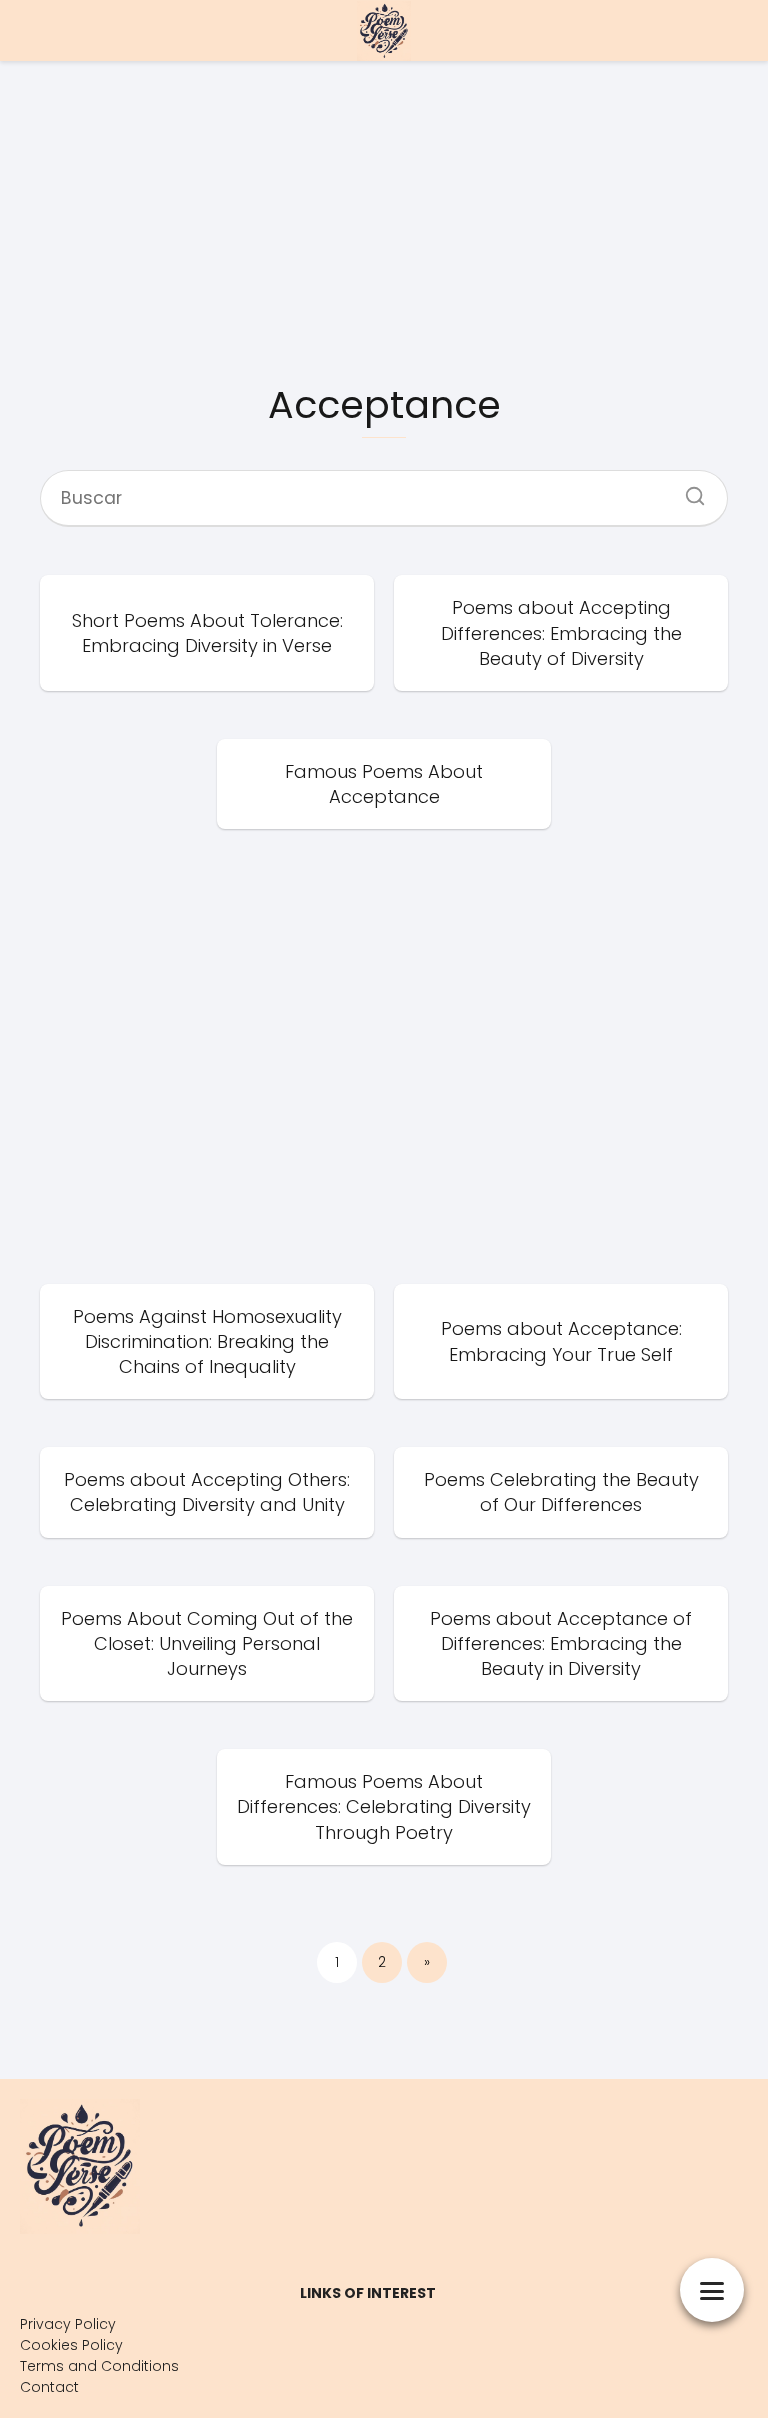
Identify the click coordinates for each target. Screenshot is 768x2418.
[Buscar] (688, 490)
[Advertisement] (384, 220)
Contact (49, 2387)
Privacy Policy (68, 2324)
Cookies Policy (71, 2345)
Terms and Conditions (99, 2366)
